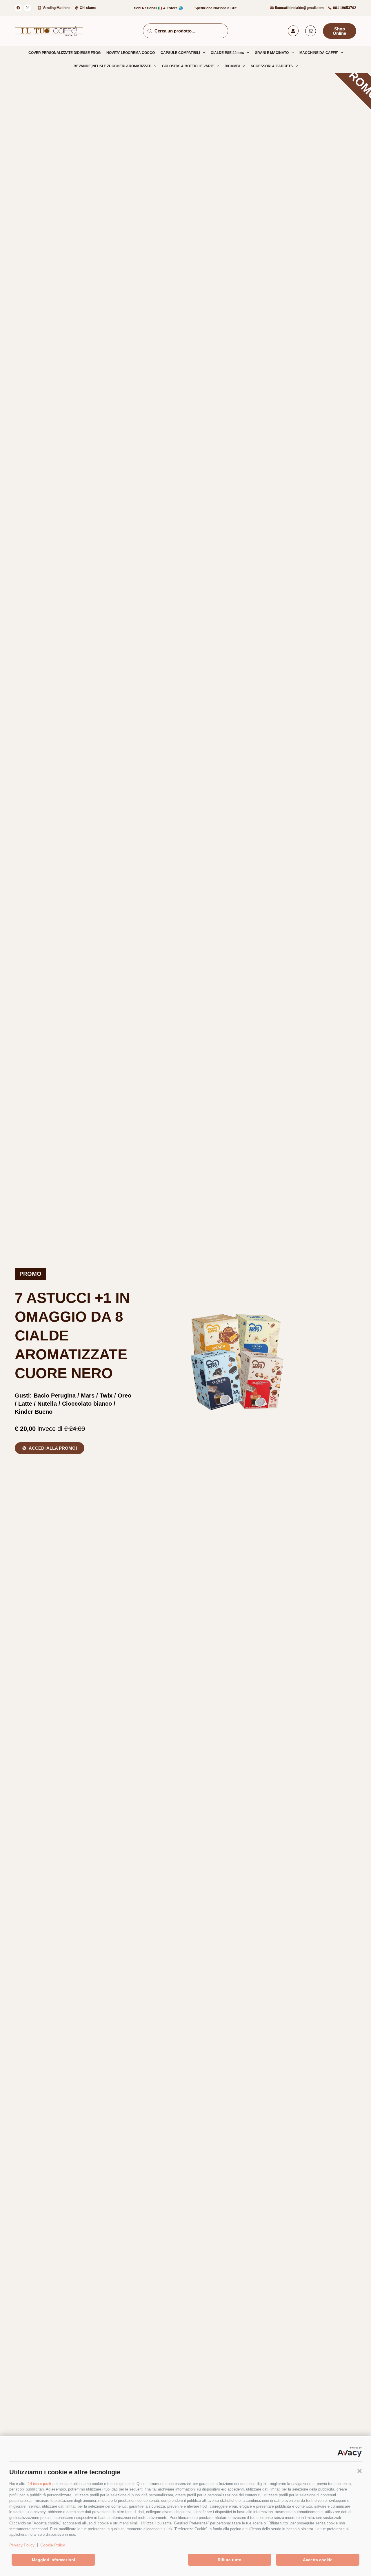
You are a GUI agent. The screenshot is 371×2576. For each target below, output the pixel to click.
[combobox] (185, 31)
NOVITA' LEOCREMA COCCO (131, 53)
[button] (359, 2471)
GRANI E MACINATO (272, 53)
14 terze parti (39, 2484)
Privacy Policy (22, 2545)
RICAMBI (232, 66)
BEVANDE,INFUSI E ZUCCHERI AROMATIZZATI (112, 66)
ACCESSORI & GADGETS (272, 66)
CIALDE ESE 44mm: (227, 53)
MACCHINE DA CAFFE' (319, 53)
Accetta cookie (318, 2560)
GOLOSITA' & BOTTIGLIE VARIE (188, 66)
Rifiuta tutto (230, 2560)
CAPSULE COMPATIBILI (180, 53)
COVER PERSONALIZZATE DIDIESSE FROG (64, 53)
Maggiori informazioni (53, 2560)
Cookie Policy (53, 2545)
